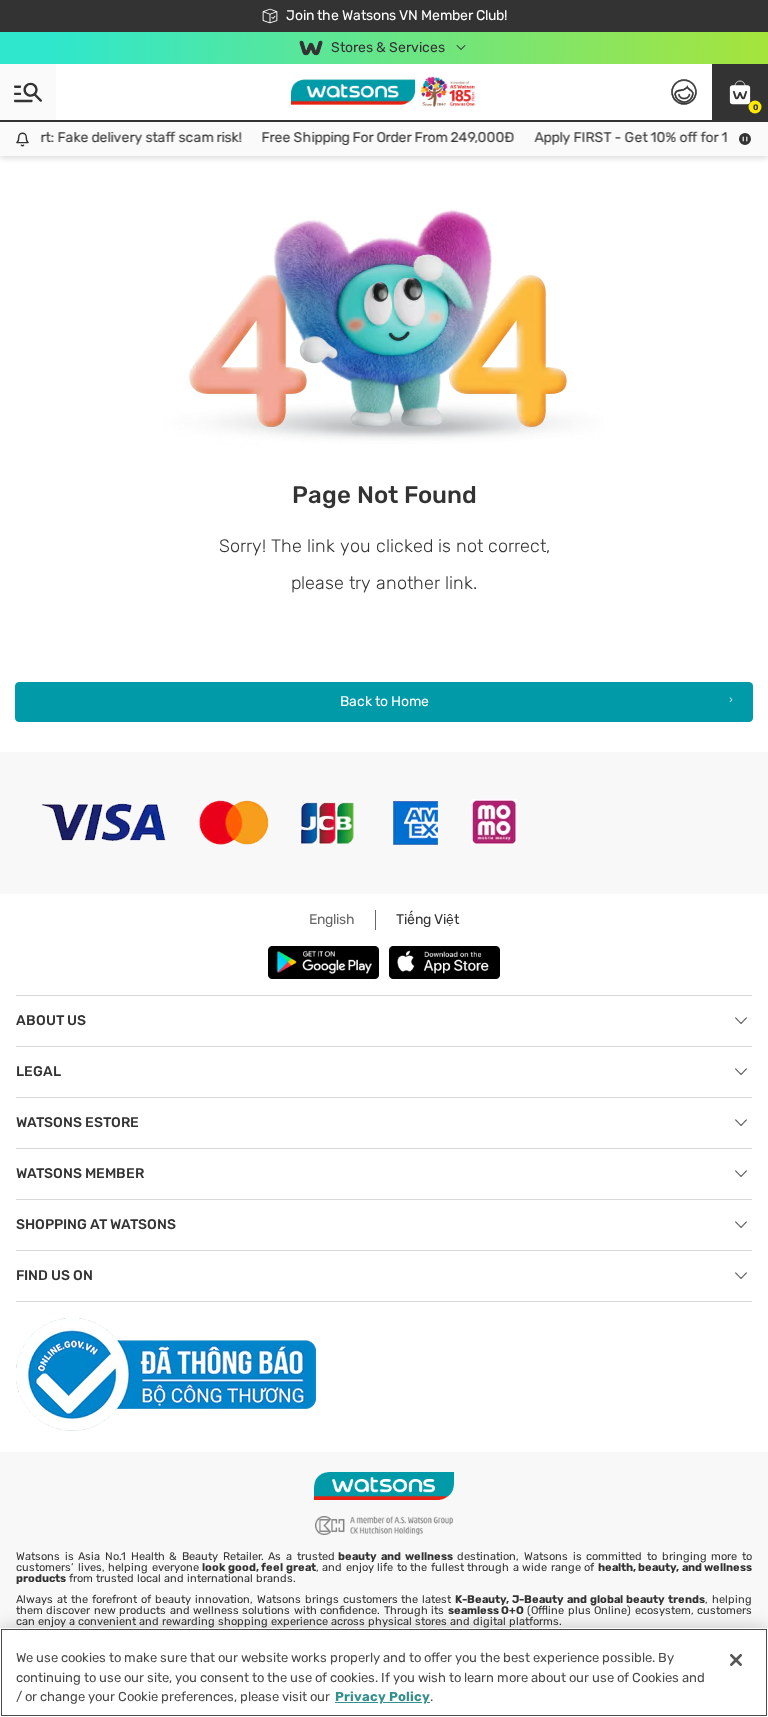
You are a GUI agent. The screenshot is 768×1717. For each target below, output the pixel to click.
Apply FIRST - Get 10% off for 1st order (647, 137)
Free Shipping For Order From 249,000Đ (379, 137)
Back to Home (384, 701)
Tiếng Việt (427, 919)
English (332, 919)
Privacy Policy (382, 1696)
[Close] (736, 1660)
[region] (384, 1672)
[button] (740, 92)
